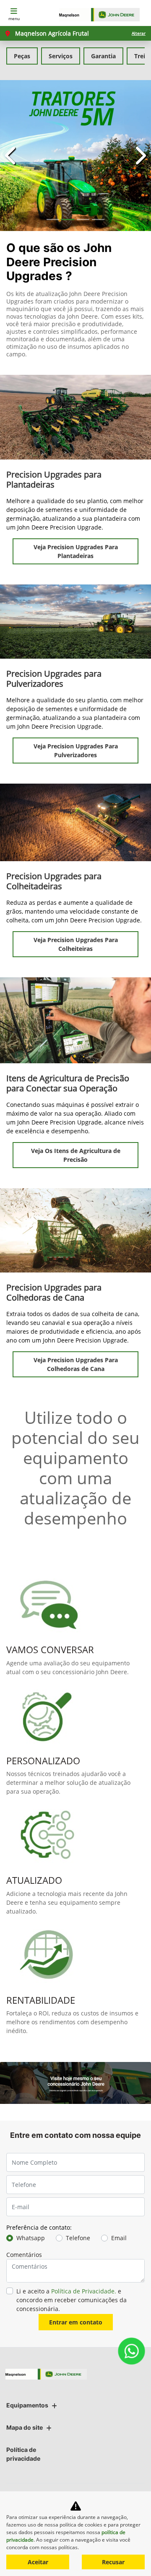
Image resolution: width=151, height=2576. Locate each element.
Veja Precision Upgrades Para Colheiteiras (76, 944)
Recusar (113, 2562)
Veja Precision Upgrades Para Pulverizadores (76, 750)
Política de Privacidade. (84, 2291)
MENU (14, 18)
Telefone (78, 2238)
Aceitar (38, 2562)
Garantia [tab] (103, 56)
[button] (11, 156)
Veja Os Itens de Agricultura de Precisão (76, 1155)
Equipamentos (27, 2405)
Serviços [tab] (61, 56)
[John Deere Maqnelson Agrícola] (103, 15)
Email (119, 2238)
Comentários (24, 2255)
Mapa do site (25, 2427)
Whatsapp (31, 2238)
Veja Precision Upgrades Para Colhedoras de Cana (76, 1364)
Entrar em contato (76, 2322)
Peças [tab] (22, 56)
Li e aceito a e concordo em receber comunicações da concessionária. (72, 2300)
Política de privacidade (23, 2454)
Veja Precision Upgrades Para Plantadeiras (76, 551)
